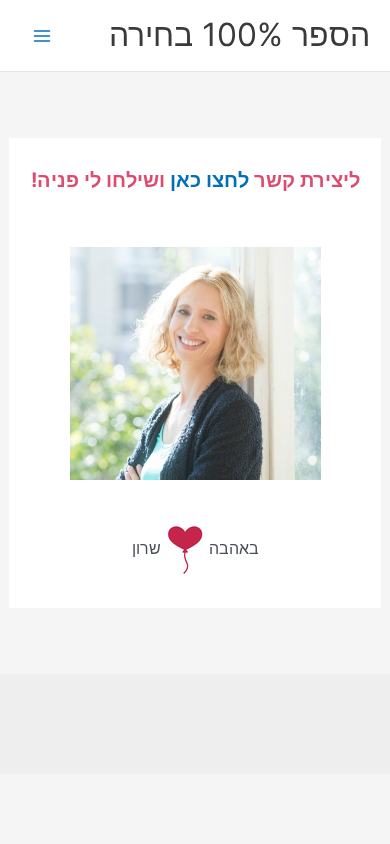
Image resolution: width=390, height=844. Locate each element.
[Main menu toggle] (42, 35)
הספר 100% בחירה (239, 34)
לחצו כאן (209, 180)
